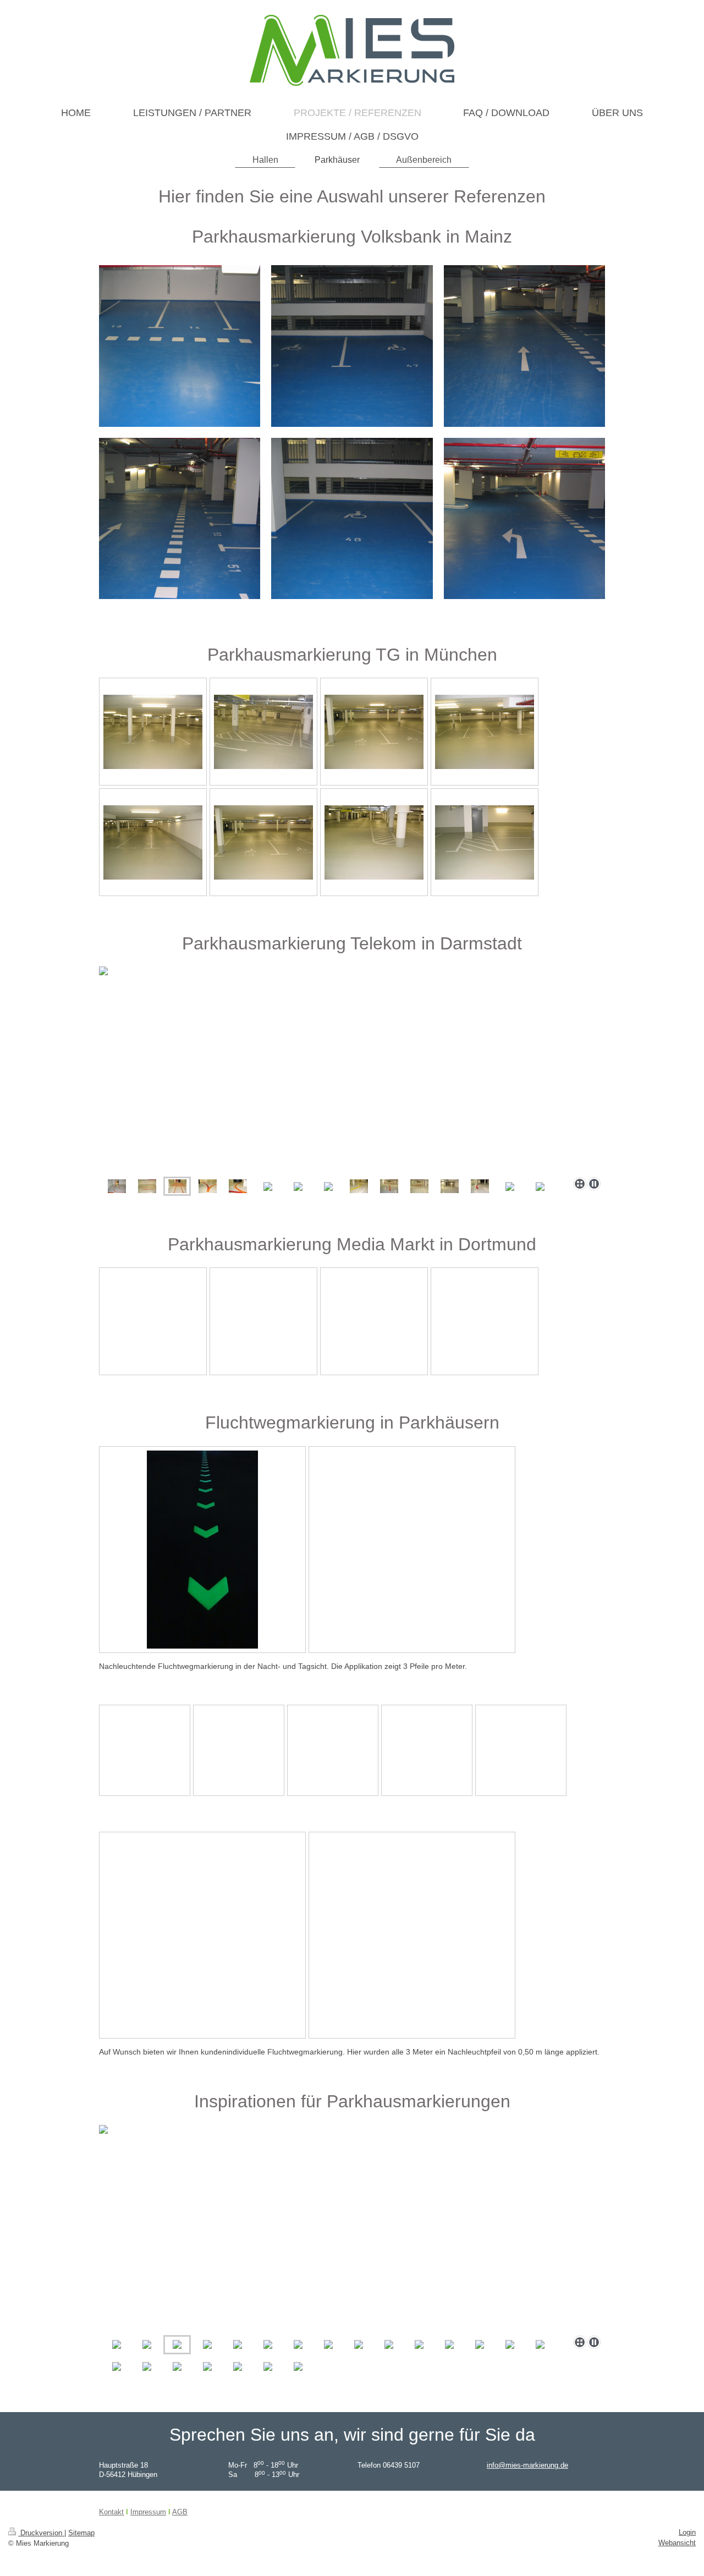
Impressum (148, 2512)
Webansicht (677, 2543)
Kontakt (111, 2512)
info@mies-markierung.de (527, 2465)
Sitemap (81, 2533)
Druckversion (41, 2533)
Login (687, 2532)
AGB (180, 2512)
